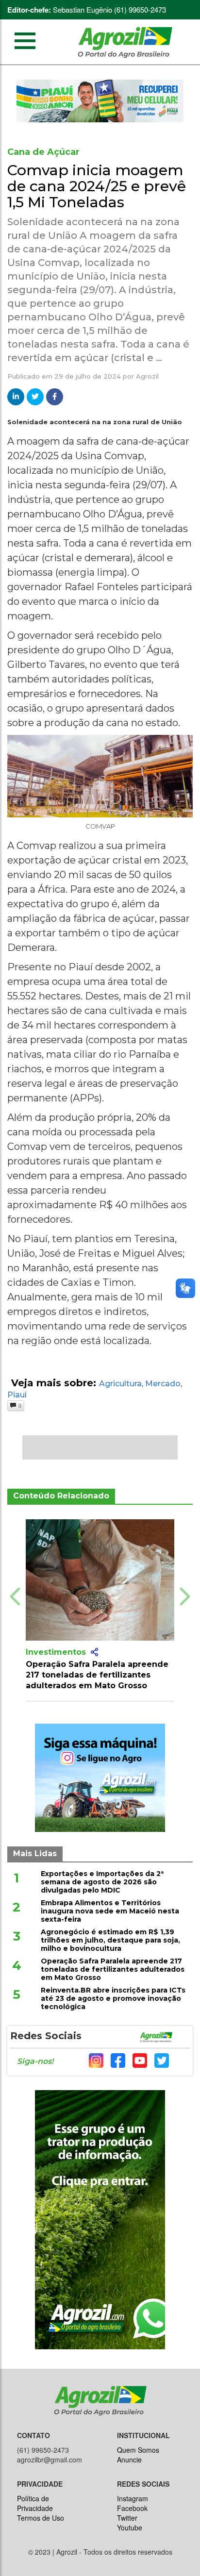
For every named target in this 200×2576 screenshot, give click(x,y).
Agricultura (120, 1384)
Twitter (127, 2518)
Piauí (17, 1395)
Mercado (163, 1384)
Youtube (130, 2527)
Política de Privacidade (35, 2503)
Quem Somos (138, 2450)
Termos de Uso (41, 2518)
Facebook (132, 2508)
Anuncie (129, 2460)
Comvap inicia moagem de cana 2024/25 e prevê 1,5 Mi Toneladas (97, 186)
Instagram (133, 2498)
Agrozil (147, 376)
